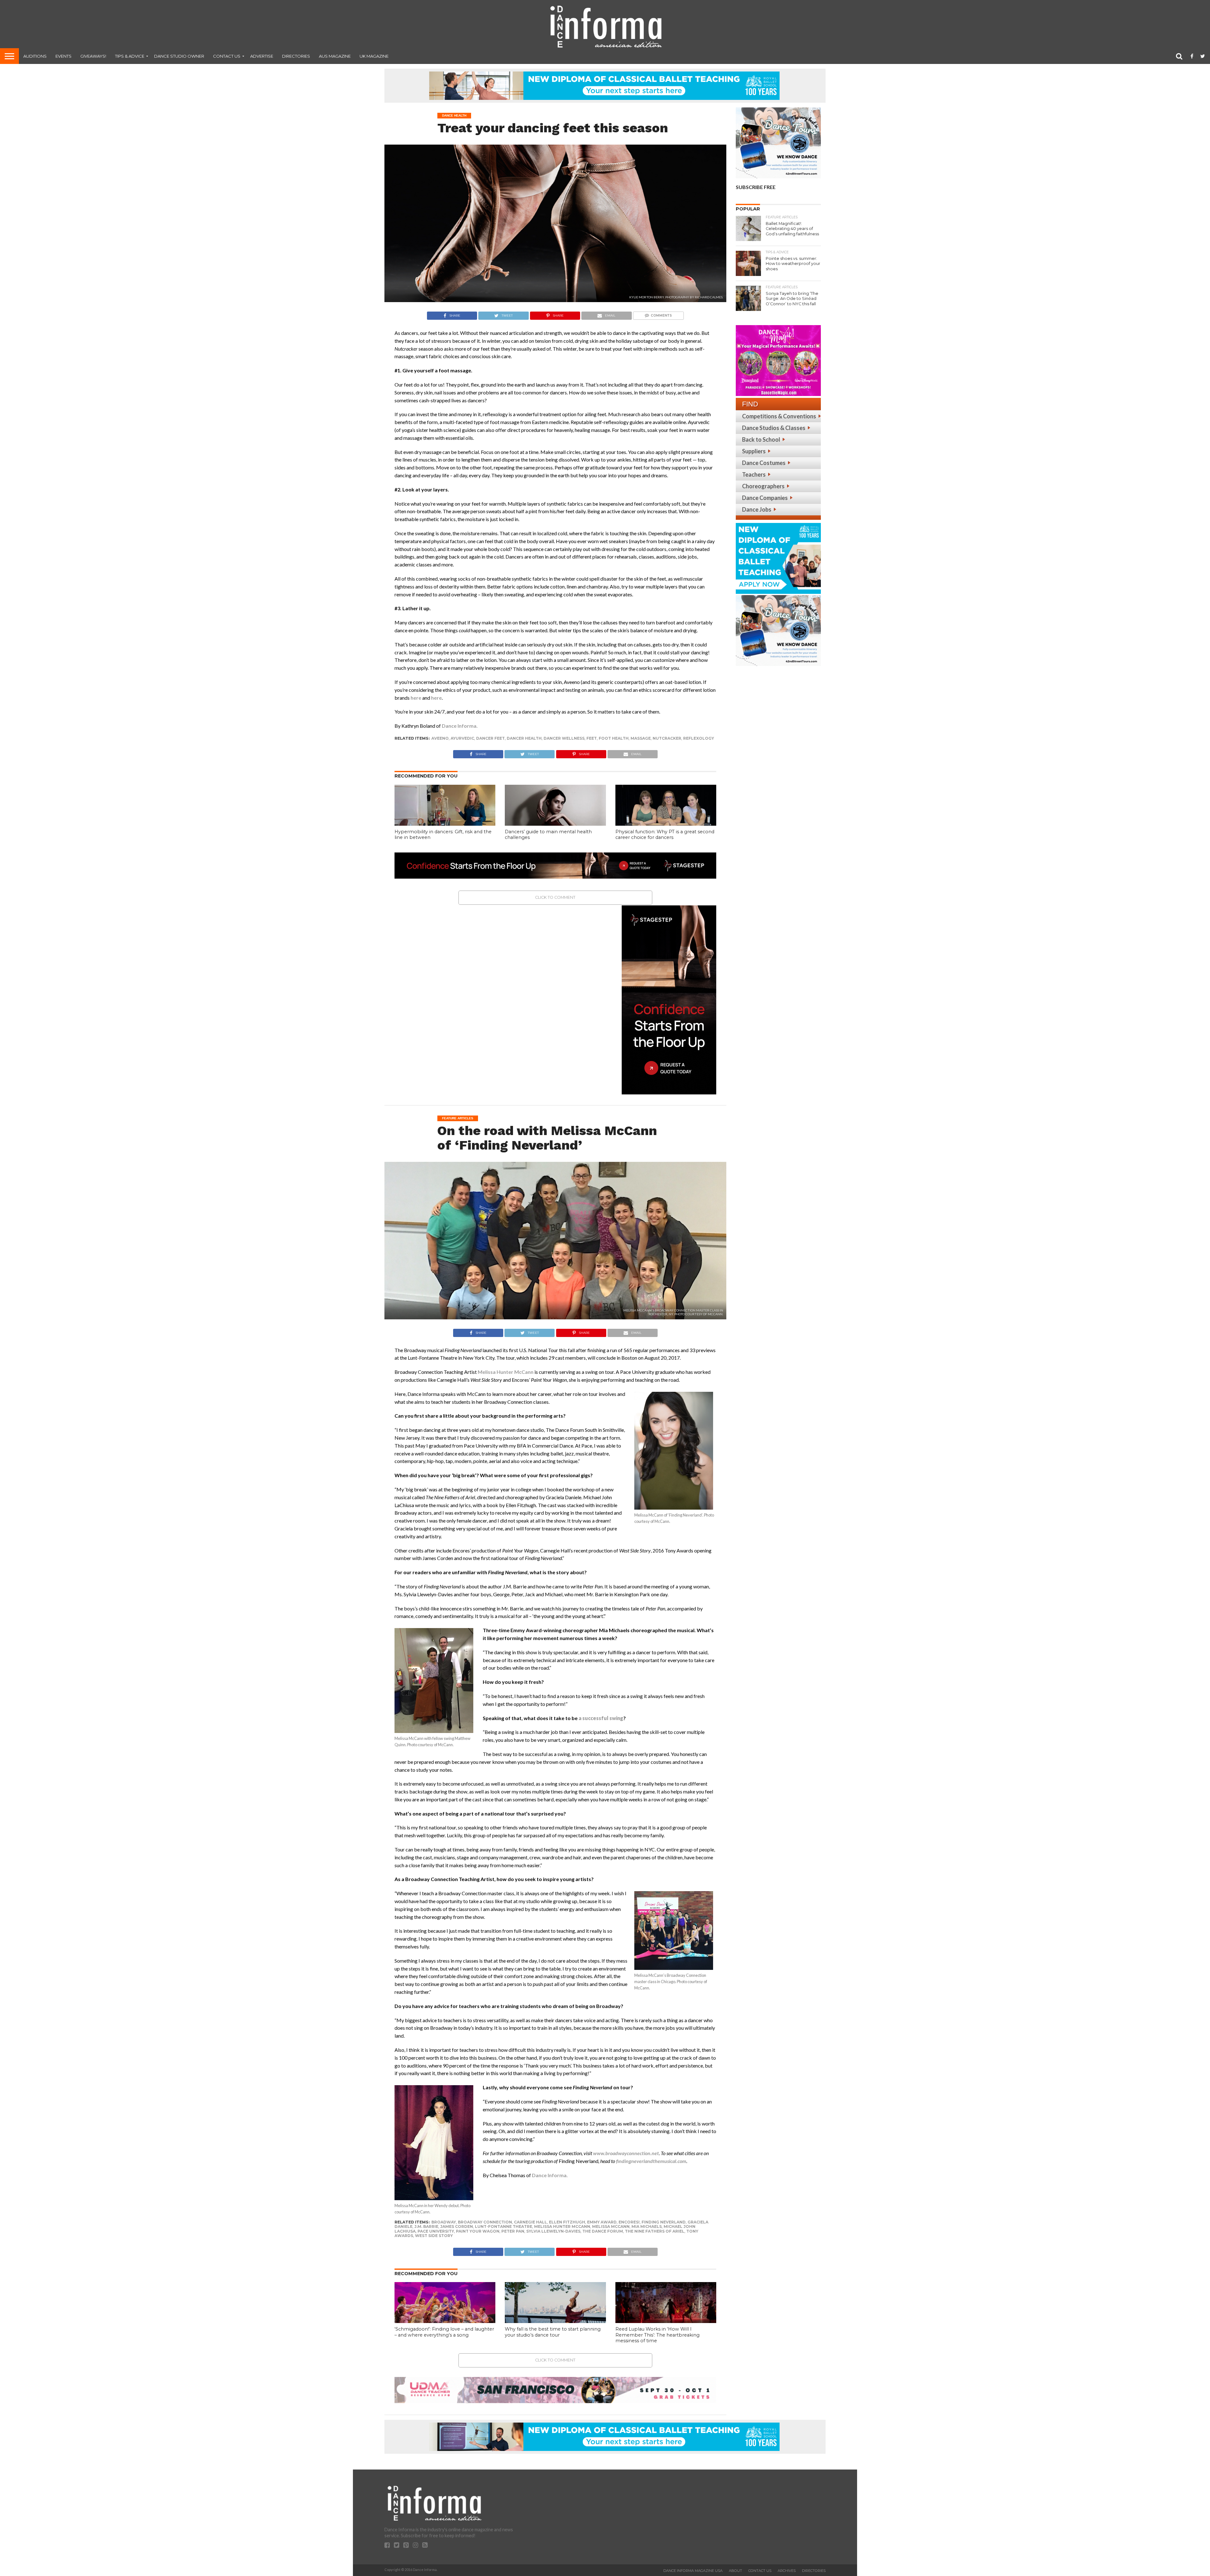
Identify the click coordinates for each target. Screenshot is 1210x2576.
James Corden (457, 2226)
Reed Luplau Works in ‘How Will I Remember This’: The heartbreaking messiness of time (657, 2335)
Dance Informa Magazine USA (693, 2571)
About (735, 2571)
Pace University (436, 2231)
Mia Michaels (647, 2226)
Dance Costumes (764, 463)
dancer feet (490, 738)
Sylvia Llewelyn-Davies (553, 2231)
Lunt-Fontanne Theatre (504, 2226)
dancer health (524, 738)
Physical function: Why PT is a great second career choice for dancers (665, 835)
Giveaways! (93, 56)
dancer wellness (564, 738)
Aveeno (440, 738)
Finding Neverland (664, 2222)
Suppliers (754, 451)
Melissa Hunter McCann (506, 1372)
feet (592, 738)
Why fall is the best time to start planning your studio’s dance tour (553, 2332)
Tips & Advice (130, 56)
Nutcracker (667, 738)
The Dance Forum (603, 2231)
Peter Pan (513, 2231)
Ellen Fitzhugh (567, 2222)
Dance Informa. (460, 726)
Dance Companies (765, 498)
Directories (296, 56)
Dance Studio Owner (179, 56)
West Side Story (434, 2236)
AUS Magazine (335, 56)
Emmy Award (602, 2222)
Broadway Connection (485, 2222)
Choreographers (763, 486)
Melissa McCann (611, 2226)
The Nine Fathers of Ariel (655, 2231)
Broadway (444, 2222)
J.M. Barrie (426, 2226)
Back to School (761, 439)
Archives (787, 2571)
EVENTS (63, 56)
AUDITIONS (35, 56)
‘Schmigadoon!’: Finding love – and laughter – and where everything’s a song (444, 2332)
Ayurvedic (462, 738)
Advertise (262, 56)
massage (641, 738)
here (416, 698)
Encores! (629, 2222)
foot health (614, 738)
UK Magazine (374, 56)
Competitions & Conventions (779, 416)
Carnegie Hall (530, 2222)
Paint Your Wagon (478, 2231)
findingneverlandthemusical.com (651, 2161)
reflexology (699, 738)
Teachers (754, 474)
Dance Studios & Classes (774, 428)
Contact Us (227, 56)
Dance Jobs (757, 509)
